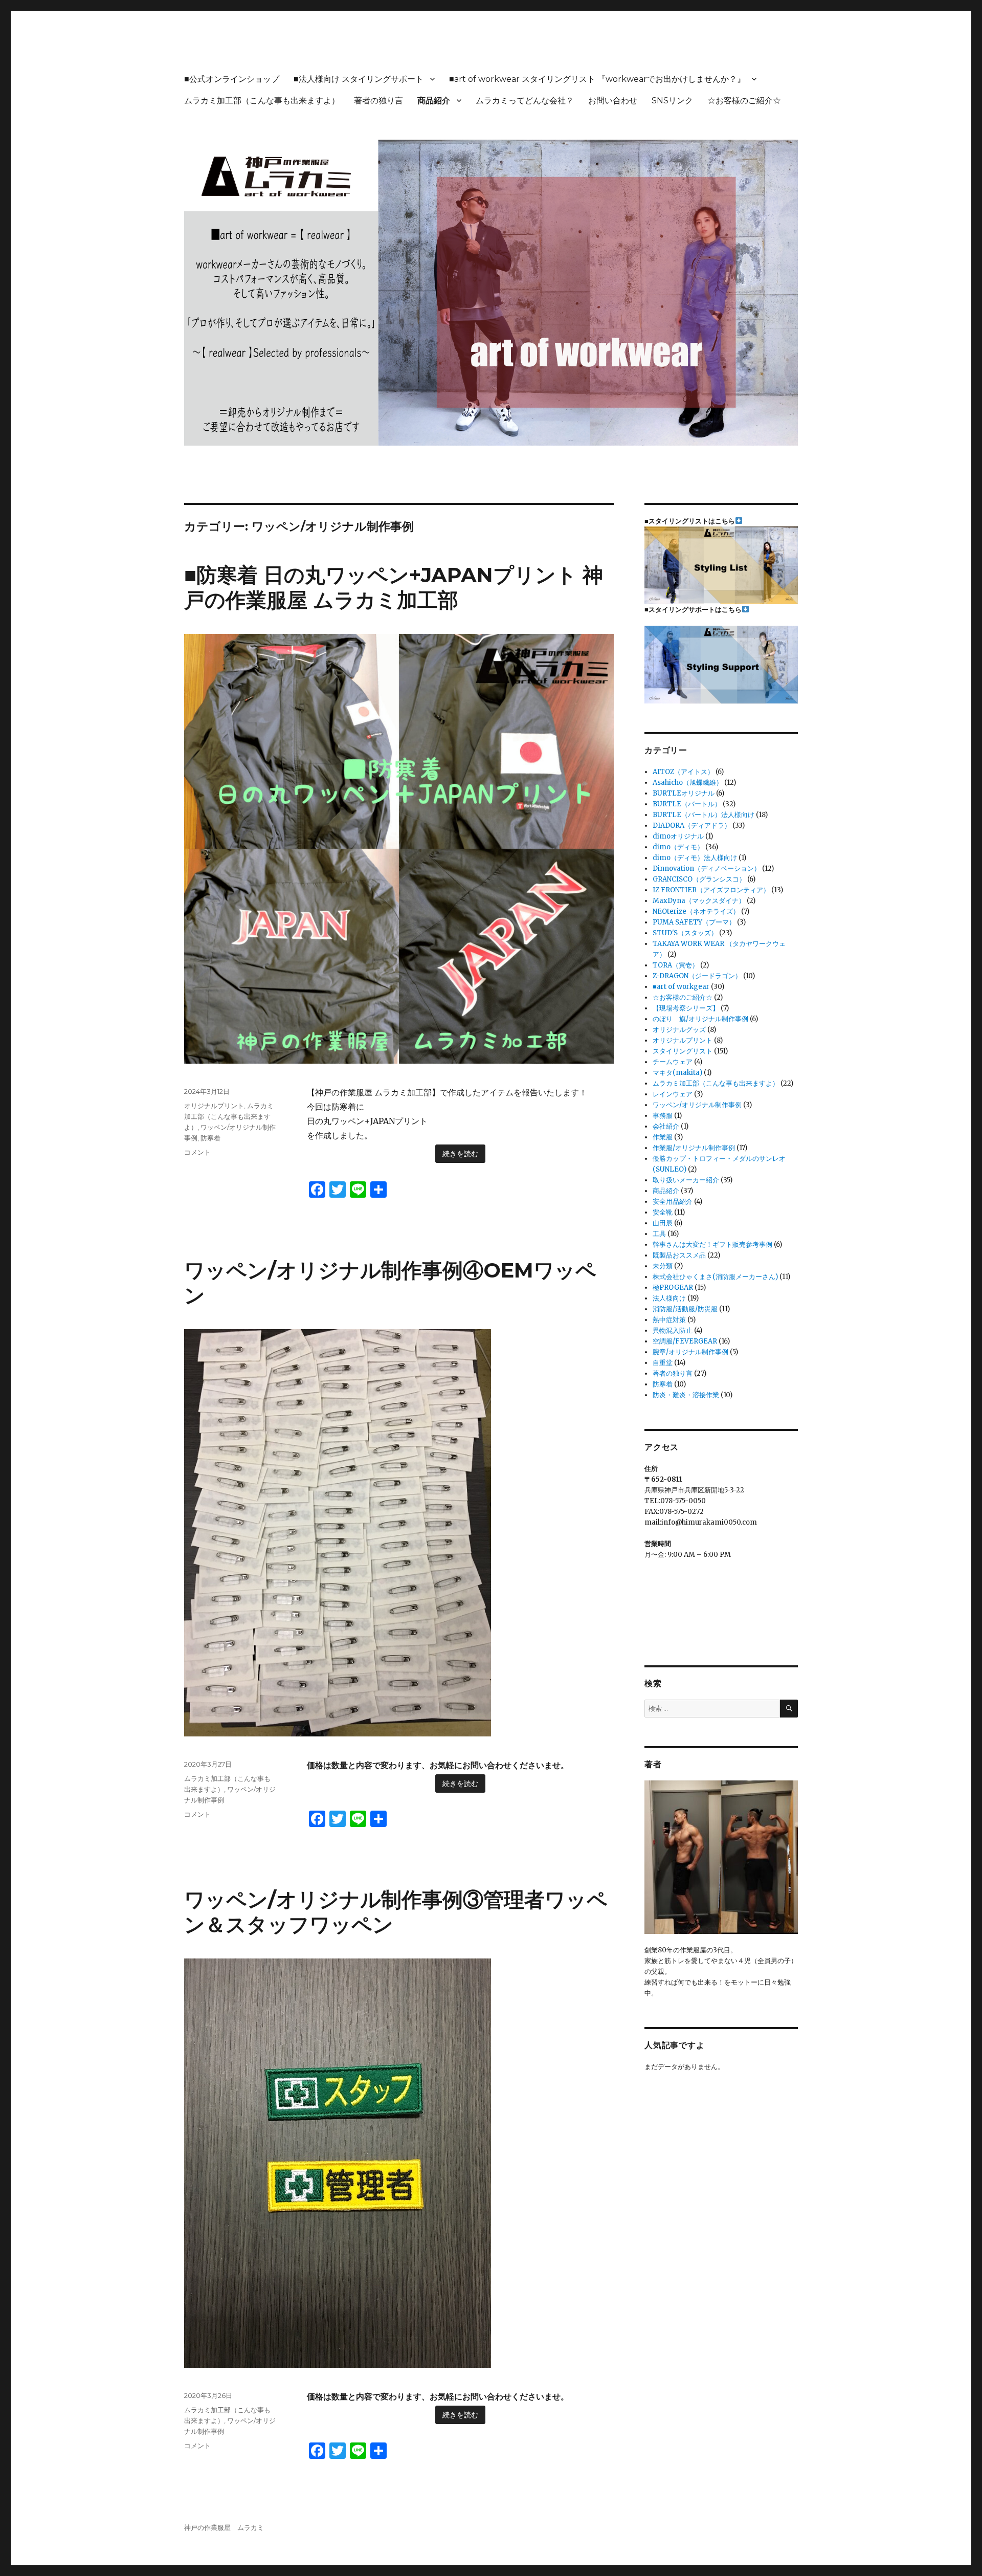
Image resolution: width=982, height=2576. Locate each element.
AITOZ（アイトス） (683, 772)
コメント (197, 1152)
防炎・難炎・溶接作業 (686, 1395)
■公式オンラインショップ (232, 79)
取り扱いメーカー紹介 (686, 1180)
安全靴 (663, 1212)
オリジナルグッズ (679, 1030)
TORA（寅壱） (676, 965)
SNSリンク (672, 101)
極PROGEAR (673, 1287)
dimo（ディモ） (678, 847)
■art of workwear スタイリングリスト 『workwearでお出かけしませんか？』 (597, 79)
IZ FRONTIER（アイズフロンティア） (711, 890)
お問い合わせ (613, 101)
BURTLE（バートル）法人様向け (704, 815)
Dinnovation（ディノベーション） (707, 868)
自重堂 (663, 1363)
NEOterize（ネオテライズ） (696, 911)
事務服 (663, 1116)
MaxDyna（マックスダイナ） (699, 901)
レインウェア (673, 1094)
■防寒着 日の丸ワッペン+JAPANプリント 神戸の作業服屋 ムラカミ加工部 (394, 587)
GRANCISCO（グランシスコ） (699, 879)
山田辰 (663, 1223)
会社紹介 (666, 1126)
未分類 (663, 1266)
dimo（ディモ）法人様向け (695, 858)
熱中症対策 (669, 1320)
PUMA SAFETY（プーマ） (694, 922)
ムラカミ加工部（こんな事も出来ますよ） (262, 101)
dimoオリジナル (678, 836)
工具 (659, 1234)
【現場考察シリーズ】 (686, 1008)
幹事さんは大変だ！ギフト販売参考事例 (712, 1245)
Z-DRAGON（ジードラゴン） (697, 976)
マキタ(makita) (677, 1073)
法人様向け (669, 1298)
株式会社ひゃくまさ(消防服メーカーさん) (715, 1277)
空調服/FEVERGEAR (685, 1341)
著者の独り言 (378, 101)
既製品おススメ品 (679, 1255)
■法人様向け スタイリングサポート (359, 79)
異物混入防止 (673, 1330)
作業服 (663, 1137)
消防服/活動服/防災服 (685, 1309)
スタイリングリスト (683, 1051)
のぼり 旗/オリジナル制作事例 (700, 1019)
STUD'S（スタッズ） (685, 933)
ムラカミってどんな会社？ (525, 101)
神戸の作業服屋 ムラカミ (224, 2528)
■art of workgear (681, 987)
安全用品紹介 (673, 1202)
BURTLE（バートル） (687, 804)
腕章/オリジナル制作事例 (690, 1352)
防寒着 (210, 1138)
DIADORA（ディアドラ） (692, 825)
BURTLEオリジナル (684, 793)
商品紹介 (434, 101)
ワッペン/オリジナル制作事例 (697, 1105)
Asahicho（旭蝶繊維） (688, 783)
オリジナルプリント (214, 1106)
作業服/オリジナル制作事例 (694, 1148)
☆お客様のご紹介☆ (744, 101)
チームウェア (673, 1062)
